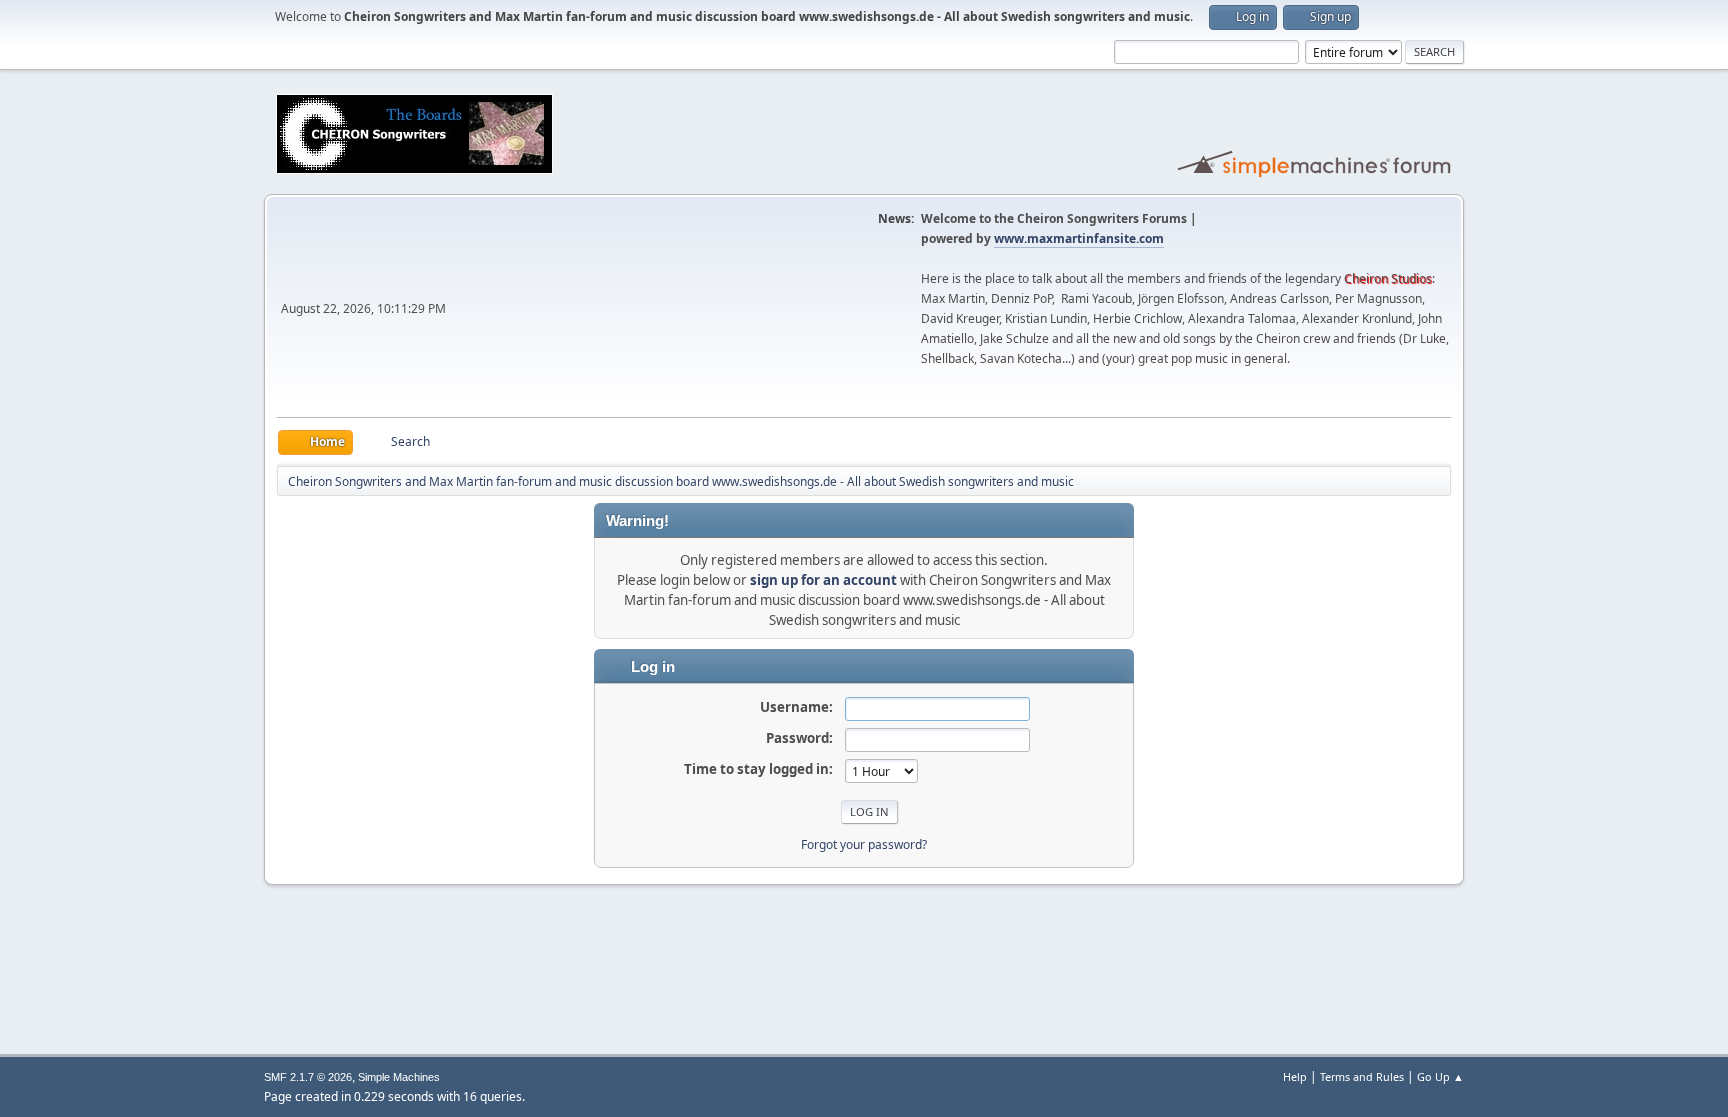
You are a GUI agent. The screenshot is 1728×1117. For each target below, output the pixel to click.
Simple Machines (399, 1077)
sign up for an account (823, 580)
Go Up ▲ (1440, 1076)
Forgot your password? (864, 844)
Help (1295, 1076)
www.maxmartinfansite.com (1079, 238)
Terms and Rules (1362, 1076)
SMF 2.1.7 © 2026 (308, 1077)
